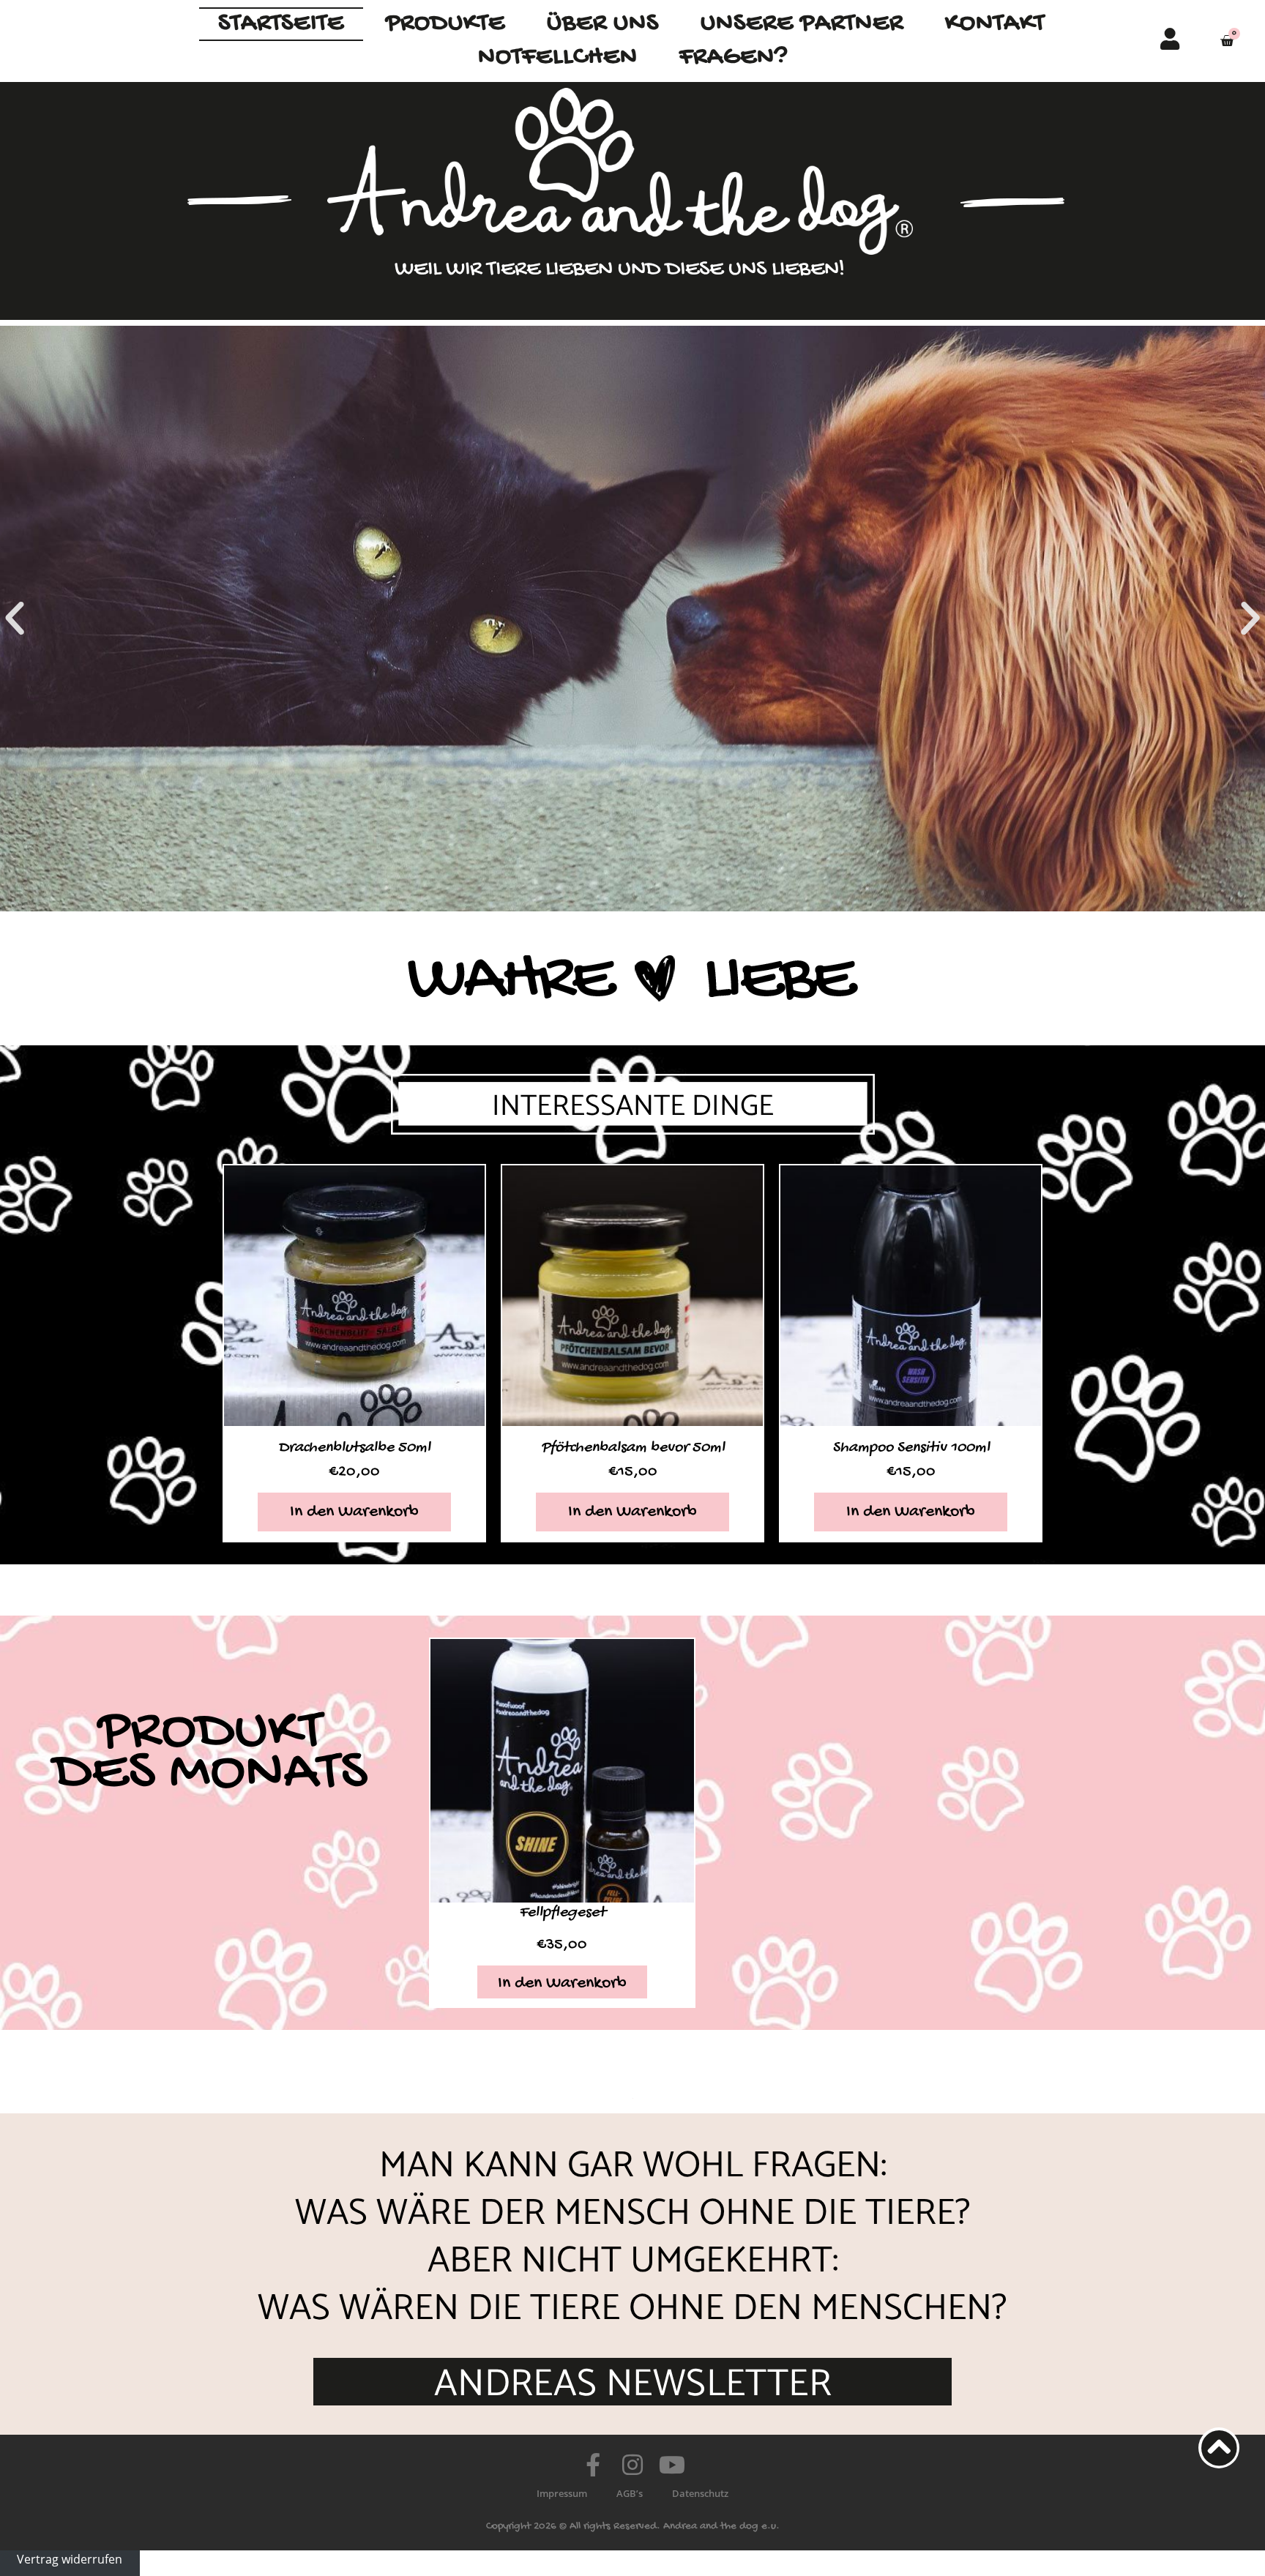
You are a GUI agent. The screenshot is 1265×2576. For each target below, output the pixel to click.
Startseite (281, 24)
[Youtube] (672, 2465)
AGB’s (630, 2493)
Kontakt (995, 24)
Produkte (445, 24)
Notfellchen (558, 57)
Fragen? (734, 57)
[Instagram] (632, 2465)
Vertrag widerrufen (70, 2559)
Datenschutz (700, 2493)
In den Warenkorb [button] (354, 1512)
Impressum (562, 2493)
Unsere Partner (802, 24)
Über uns (603, 24)
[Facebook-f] (593, 2465)
